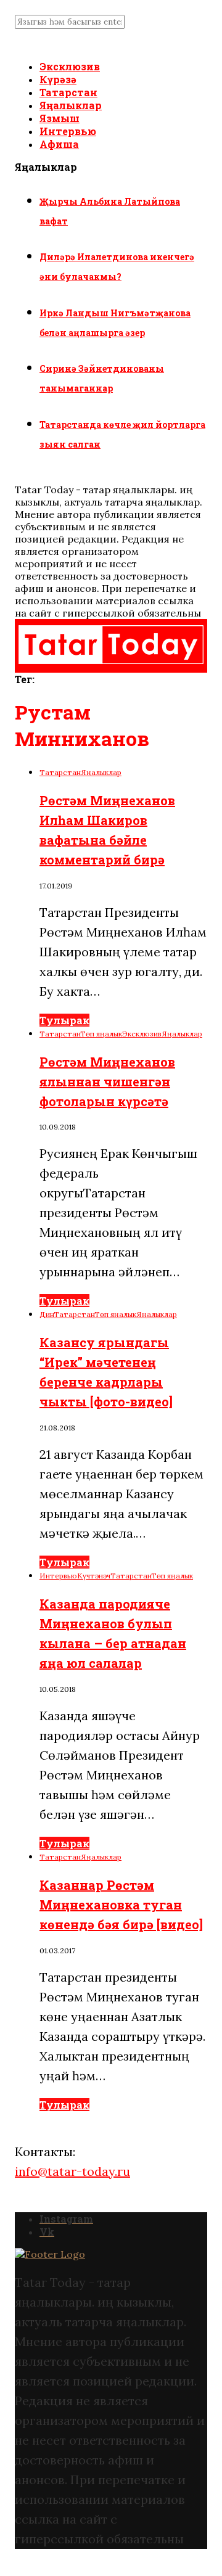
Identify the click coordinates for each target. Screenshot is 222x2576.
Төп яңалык (101, 1034)
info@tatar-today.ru (72, 2171)
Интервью (68, 131)
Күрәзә (58, 79)
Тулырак (64, 1020)
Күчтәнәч (94, 1576)
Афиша (59, 144)
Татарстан (68, 92)
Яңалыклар (71, 105)
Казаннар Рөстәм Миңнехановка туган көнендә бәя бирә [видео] (121, 1905)
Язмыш (60, 118)
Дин (47, 1314)
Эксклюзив (70, 66)
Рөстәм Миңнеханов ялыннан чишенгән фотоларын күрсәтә (107, 1081)
